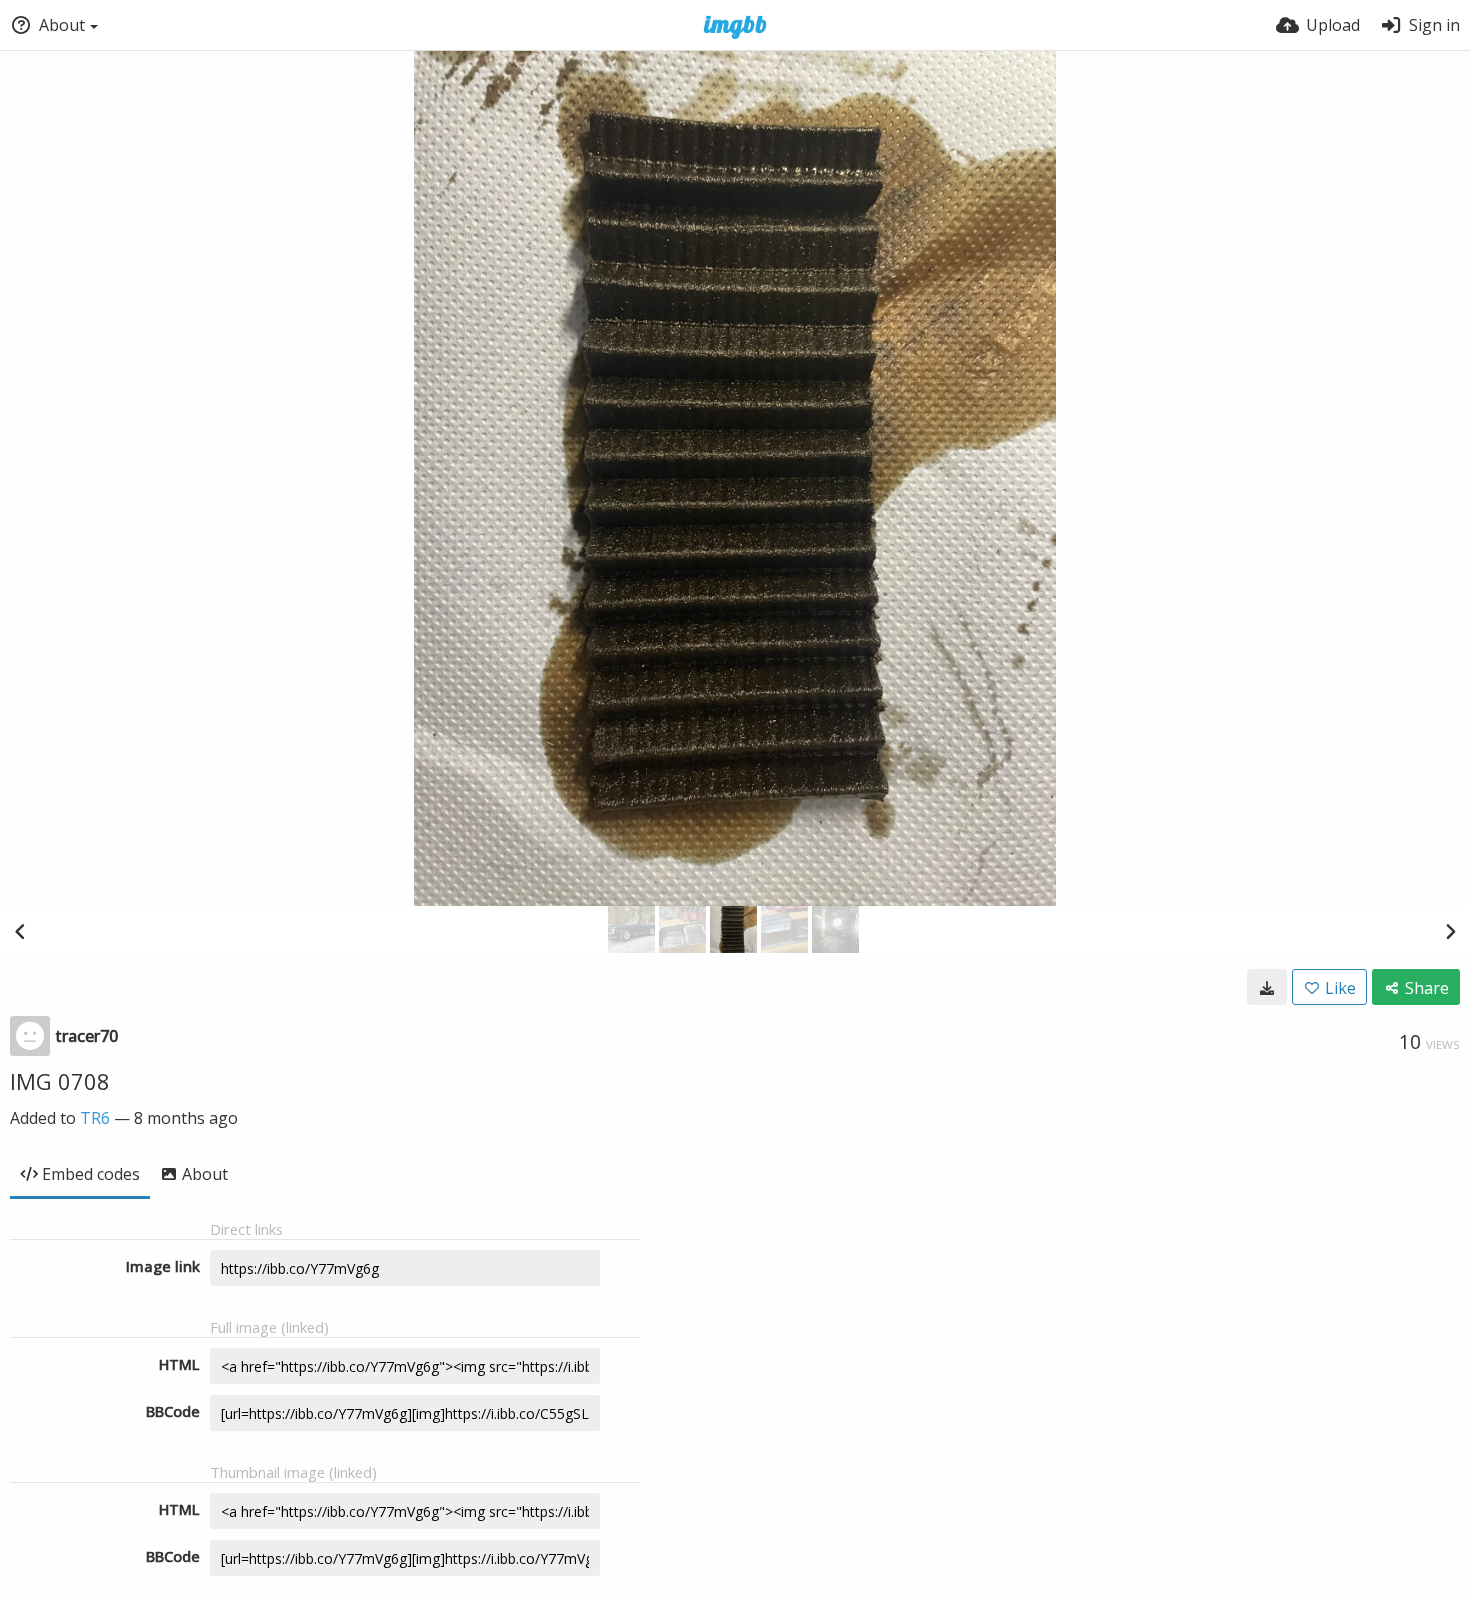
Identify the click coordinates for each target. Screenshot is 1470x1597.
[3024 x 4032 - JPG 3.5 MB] (1267, 987)
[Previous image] (20, 931)
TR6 (95, 1118)
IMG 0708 (60, 1081)
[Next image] (1450, 931)
